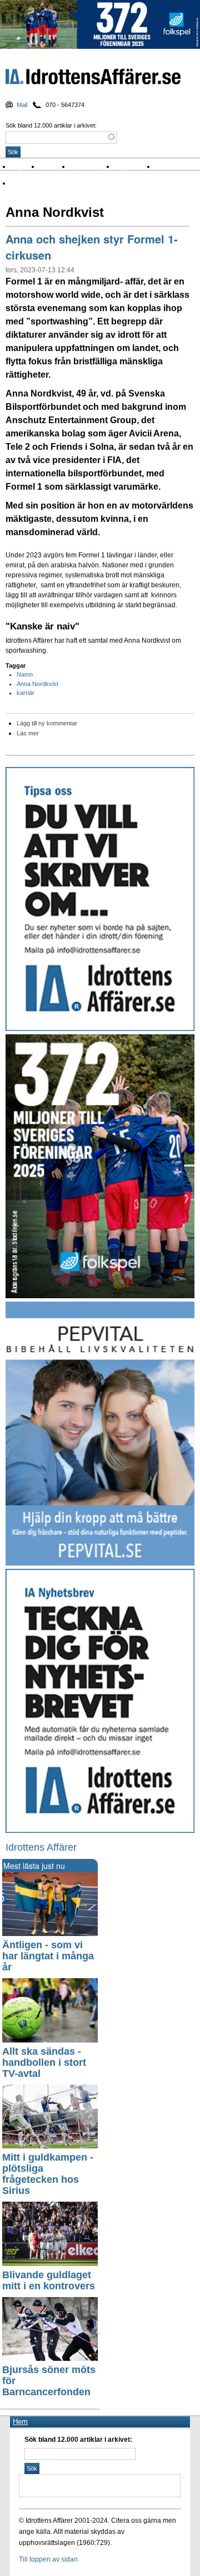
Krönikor (56, 167)
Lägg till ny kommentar (47, 723)
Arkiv (166, 167)
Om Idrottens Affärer (46, 183)
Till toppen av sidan (48, 2559)
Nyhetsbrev (135, 167)
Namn (25, 674)
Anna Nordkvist (37, 684)
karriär (26, 693)
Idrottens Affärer (93, 79)
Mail (22, 105)
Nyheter (26, 167)
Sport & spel (93, 167)
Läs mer (28, 733)
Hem (20, 2422)
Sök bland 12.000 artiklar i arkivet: (51, 125)
